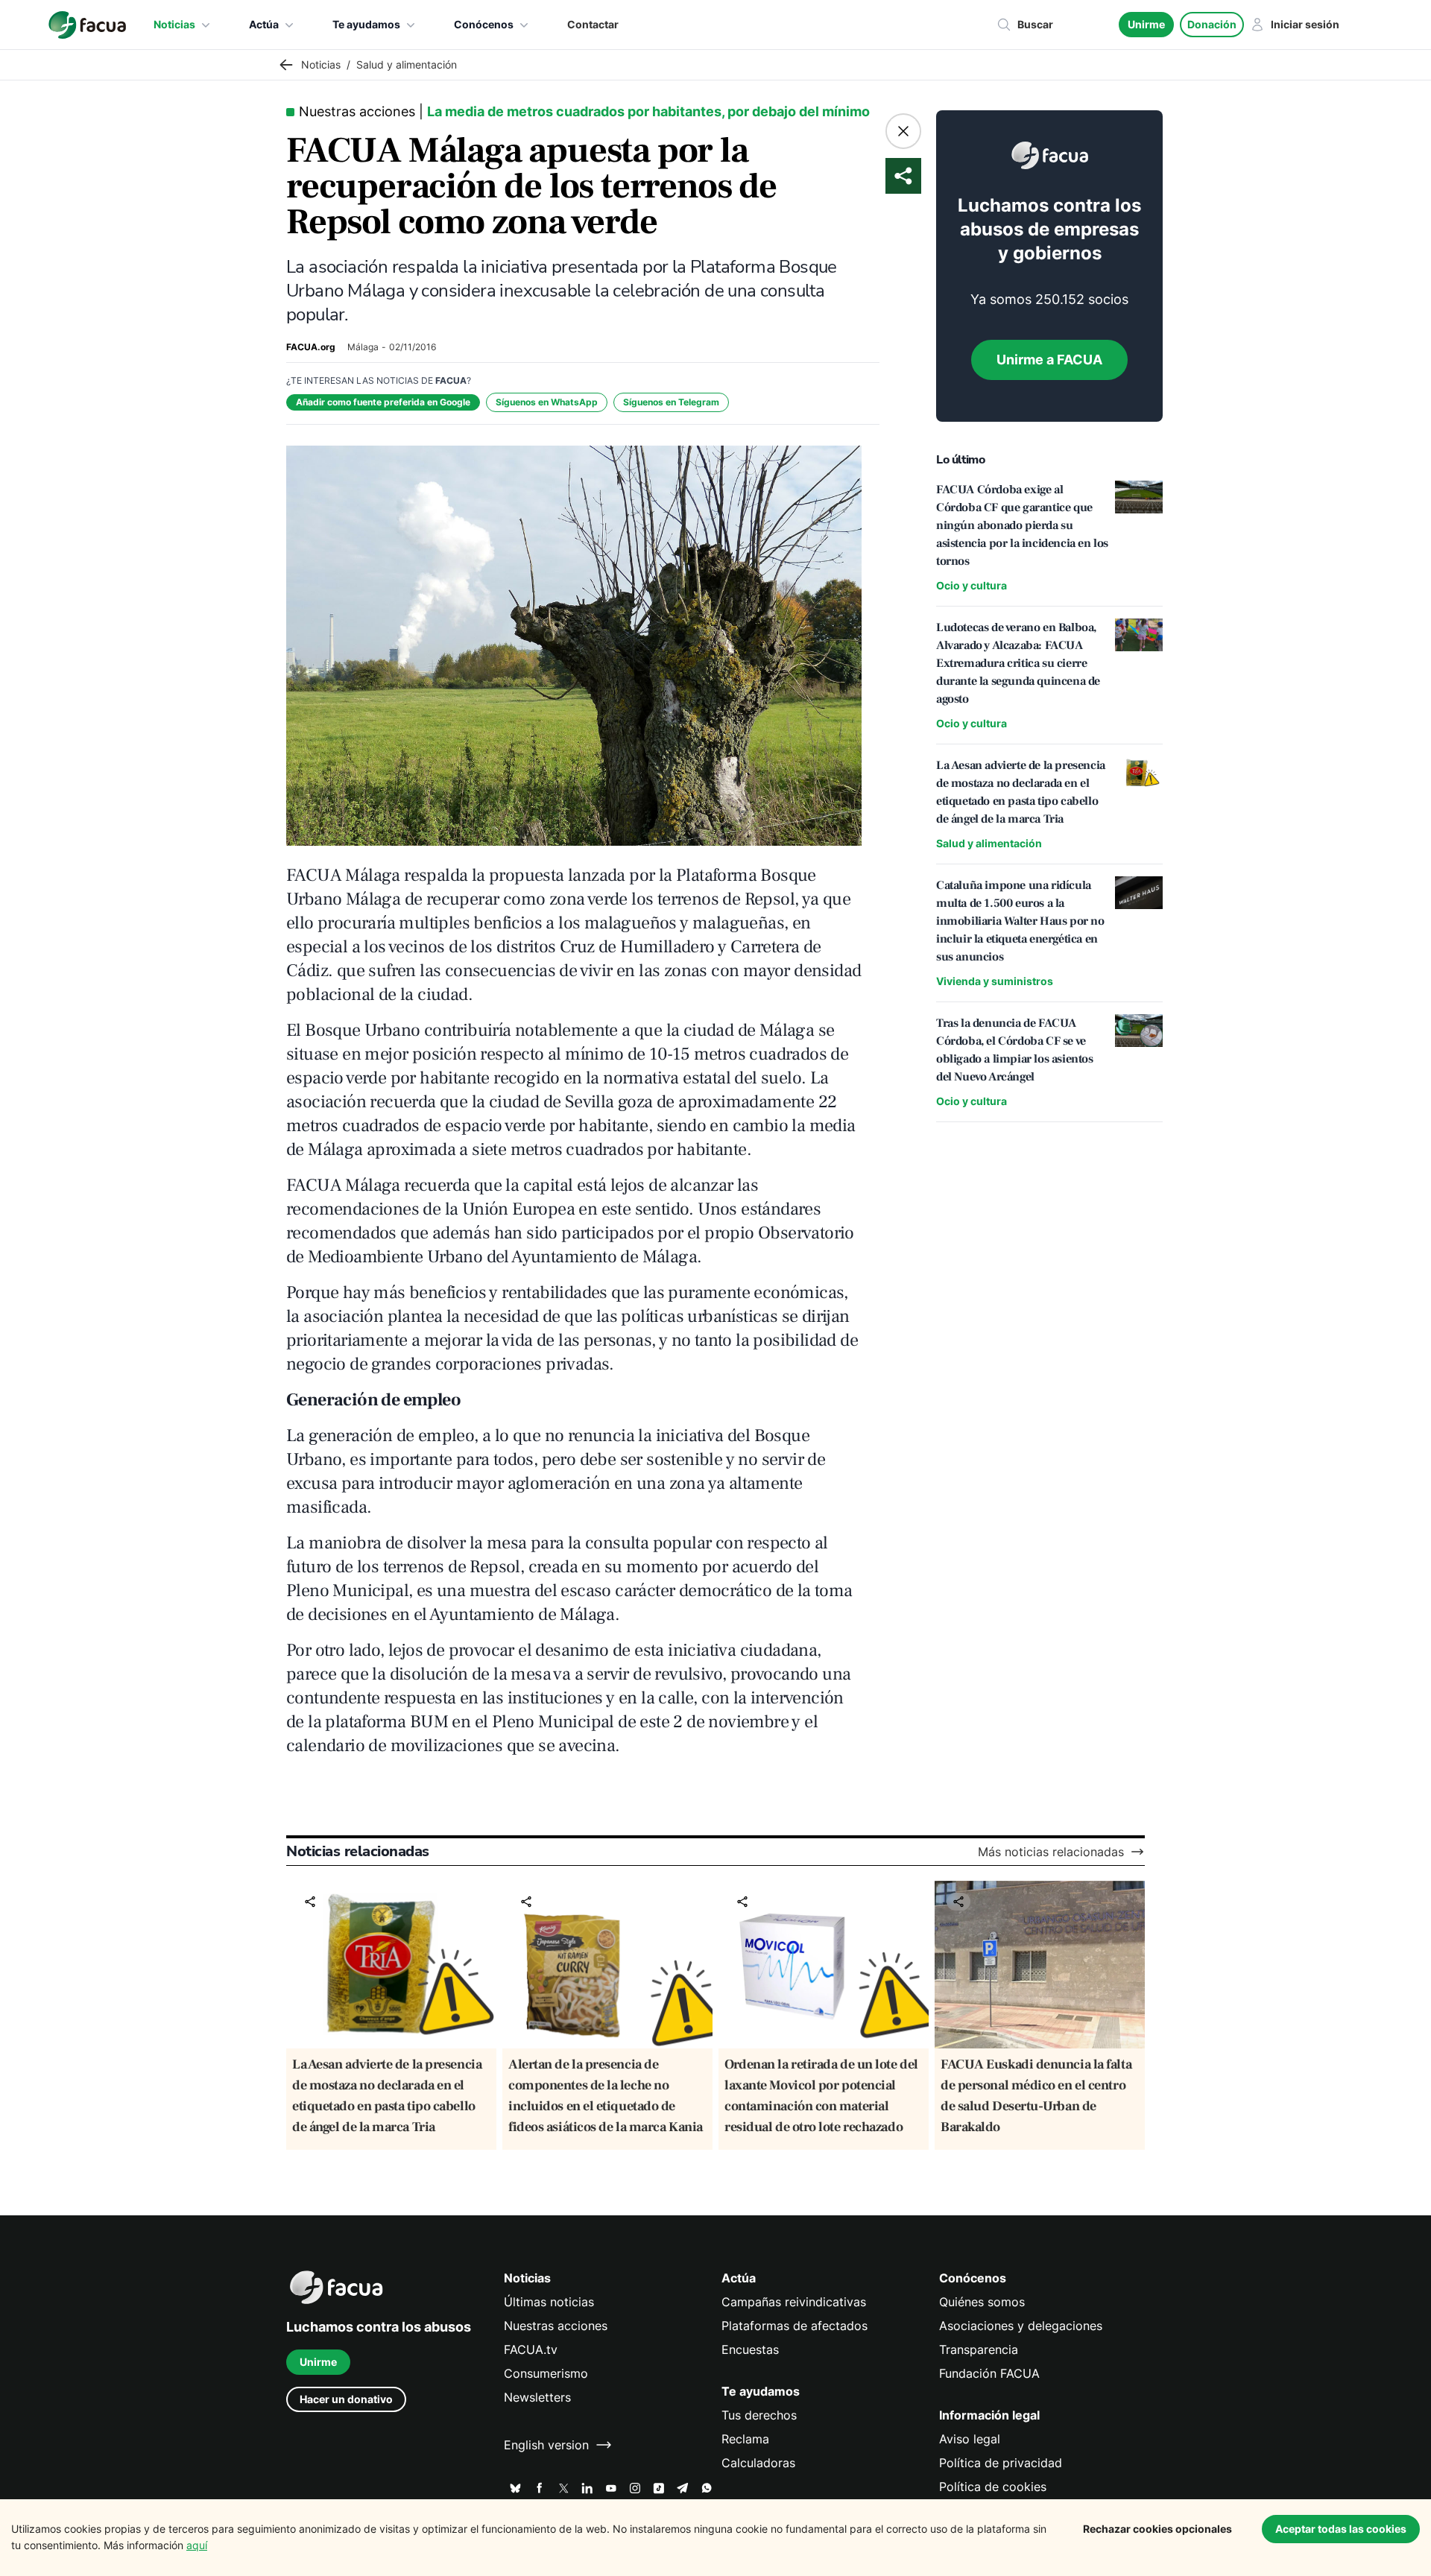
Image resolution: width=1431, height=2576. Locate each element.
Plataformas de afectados (795, 2326)
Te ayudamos (366, 24)
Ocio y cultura (972, 585)
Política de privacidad (1001, 2463)
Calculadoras (758, 2463)
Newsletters (537, 2397)
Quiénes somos (982, 2302)
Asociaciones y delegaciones (1021, 2326)
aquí (197, 2545)
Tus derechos (759, 2415)
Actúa (264, 24)
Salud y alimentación (989, 843)
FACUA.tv (531, 2349)
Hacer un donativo (346, 2399)
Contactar (593, 24)
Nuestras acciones (556, 2326)
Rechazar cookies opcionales (1157, 2529)
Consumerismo (546, 2373)
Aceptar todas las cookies (1341, 2529)
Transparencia (979, 2349)
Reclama (745, 2439)
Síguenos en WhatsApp (547, 402)
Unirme (1146, 24)
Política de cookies (993, 2487)
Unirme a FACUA (1049, 360)
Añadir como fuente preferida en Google (383, 402)
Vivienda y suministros (995, 981)
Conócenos (484, 24)
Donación (1212, 24)
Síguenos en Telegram (671, 402)
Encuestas (750, 2349)
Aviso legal (970, 2439)
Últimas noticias (549, 2302)
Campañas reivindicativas (794, 2302)
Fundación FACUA (989, 2373)
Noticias (174, 24)
